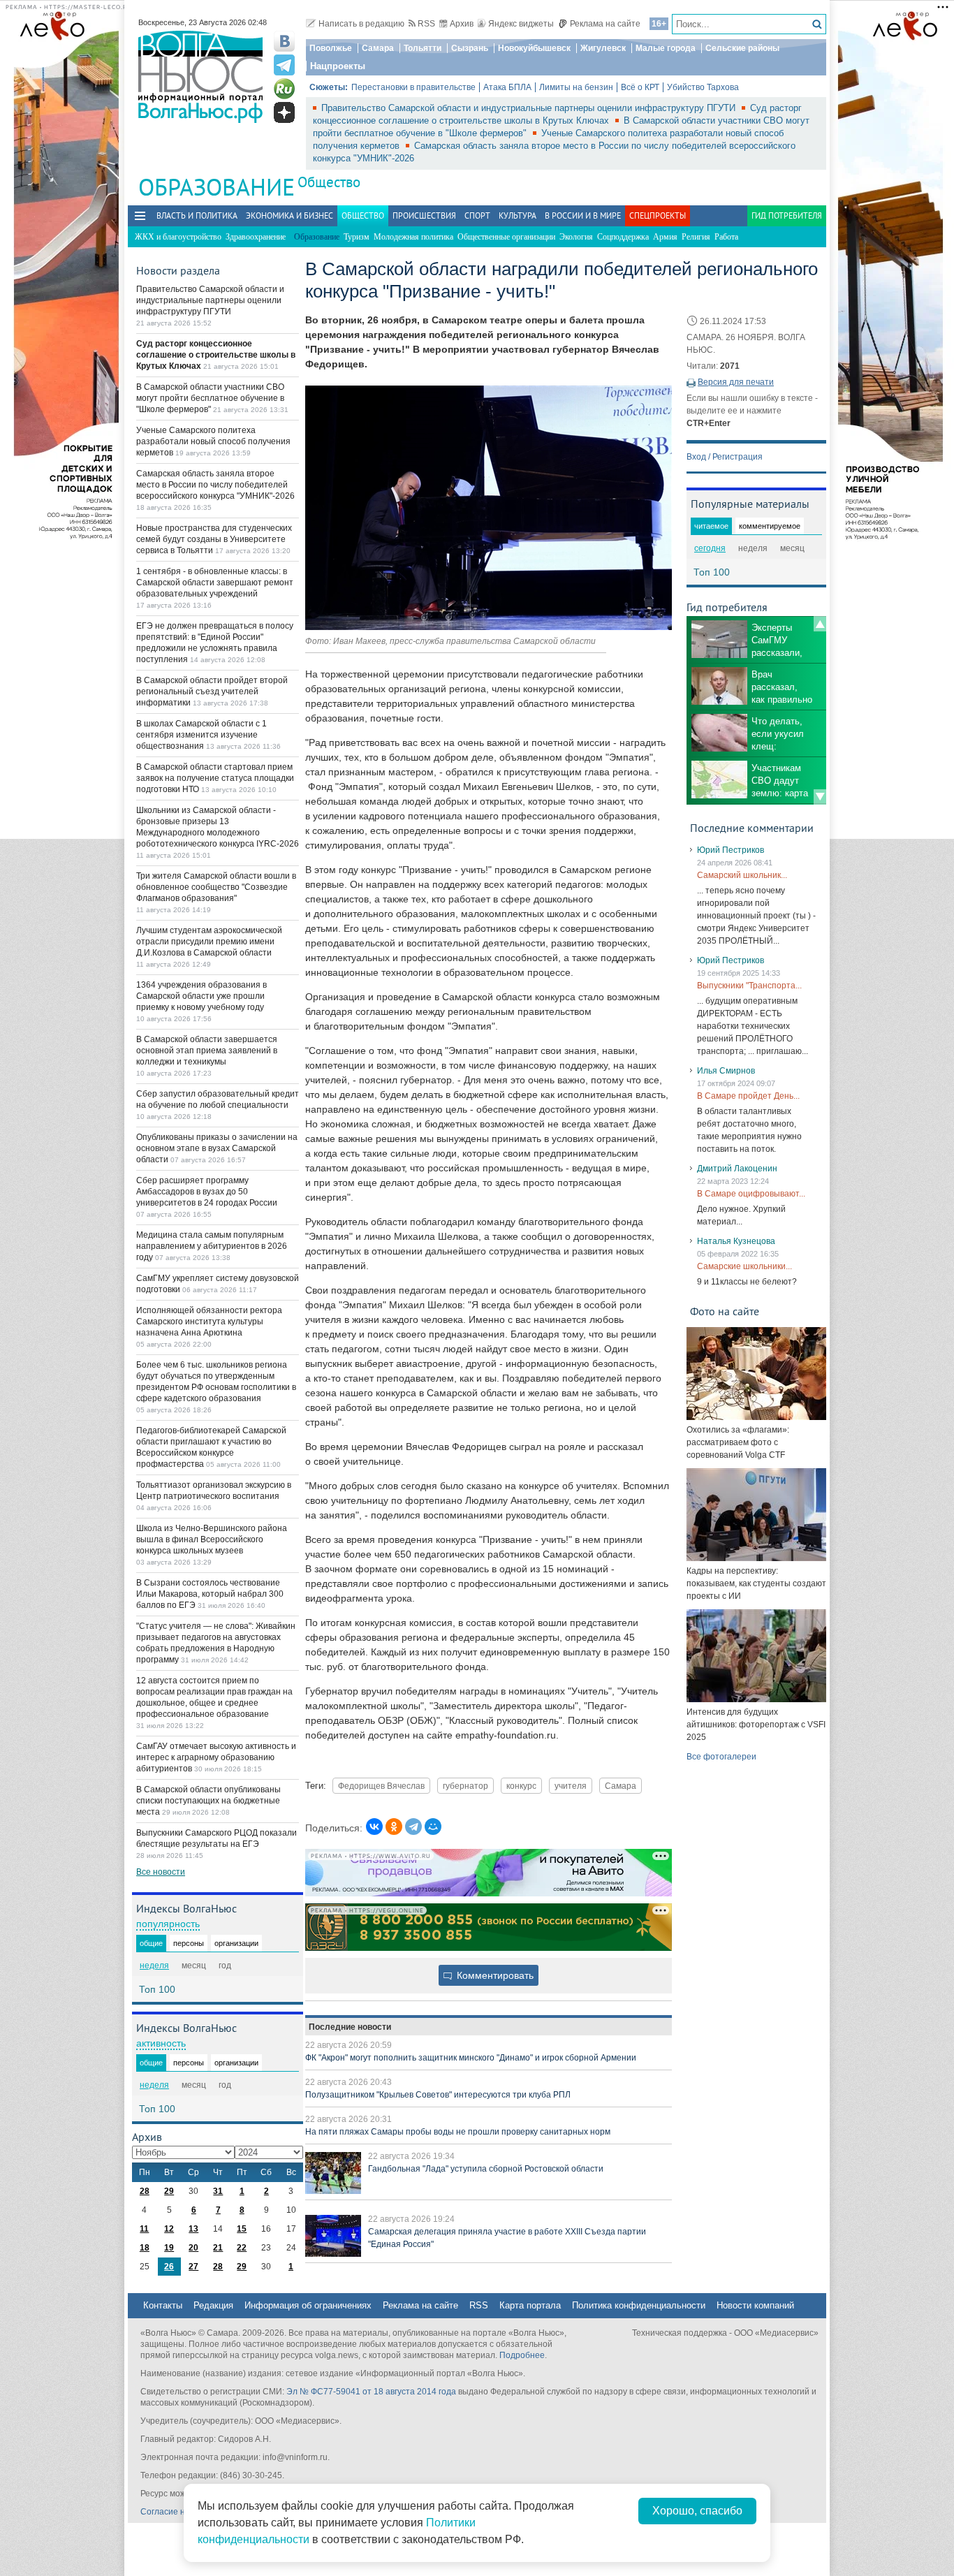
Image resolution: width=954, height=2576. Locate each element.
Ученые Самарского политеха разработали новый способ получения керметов (213, 441)
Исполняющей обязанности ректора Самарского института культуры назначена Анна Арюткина (209, 1322)
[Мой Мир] (433, 1827)
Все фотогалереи (721, 1757)
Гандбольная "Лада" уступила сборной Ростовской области (486, 2169)
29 (169, 2191)
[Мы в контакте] (284, 41)
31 (218, 2191)
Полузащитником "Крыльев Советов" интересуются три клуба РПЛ (438, 2095)
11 (144, 2229)
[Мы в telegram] (284, 65)
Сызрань (470, 48)
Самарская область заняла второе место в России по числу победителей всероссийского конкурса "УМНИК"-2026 (215, 485)
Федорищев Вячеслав (381, 1786)
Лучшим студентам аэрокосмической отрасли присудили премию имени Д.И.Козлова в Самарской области (209, 942)
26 (169, 2267)
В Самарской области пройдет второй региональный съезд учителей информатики (212, 691)
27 (193, 2267)
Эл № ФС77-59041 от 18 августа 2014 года (371, 2392)
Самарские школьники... (744, 1266)
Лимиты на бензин (576, 87)
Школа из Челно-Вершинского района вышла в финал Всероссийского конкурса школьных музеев (212, 1539)
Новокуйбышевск (534, 48)
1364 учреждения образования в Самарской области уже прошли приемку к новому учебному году (201, 996)
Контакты (163, 2305)
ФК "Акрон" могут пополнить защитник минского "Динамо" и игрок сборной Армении (471, 2058)
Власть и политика (197, 215)
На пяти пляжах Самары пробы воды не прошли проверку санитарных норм (458, 2132)
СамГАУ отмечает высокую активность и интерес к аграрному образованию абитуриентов (216, 1757)
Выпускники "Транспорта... (749, 986)
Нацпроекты (338, 66)
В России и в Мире (583, 215)
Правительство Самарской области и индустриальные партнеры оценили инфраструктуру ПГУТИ (530, 108)
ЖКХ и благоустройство (178, 237)
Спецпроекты (658, 215)
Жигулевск (603, 48)
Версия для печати (736, 382)
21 (218, 2248)
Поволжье (331, 48)
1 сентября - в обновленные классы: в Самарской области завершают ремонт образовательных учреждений (215, 583)
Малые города (666, 48)
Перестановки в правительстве (413, 87)
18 (145, 2248)
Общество (329, 182)
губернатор (465, 1786)
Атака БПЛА (507, 87)
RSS (426, 24)
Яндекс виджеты (521, 24)
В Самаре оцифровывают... (751, 1194)
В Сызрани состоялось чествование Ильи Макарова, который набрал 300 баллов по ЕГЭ (210, 1594)
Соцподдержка (623, 237)
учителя (571, 1786)
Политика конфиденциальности (639, 2305)
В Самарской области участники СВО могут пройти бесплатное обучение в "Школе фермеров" (210, 398)
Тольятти (423, 48)
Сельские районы (742, 48)
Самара (378, 48)
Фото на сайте (725, 1311)
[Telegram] (413, 1827)
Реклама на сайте (605, 24)
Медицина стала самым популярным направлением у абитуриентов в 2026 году (212, 1246)
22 (242, 2248)
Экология (576, 237)
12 (169, 2229)
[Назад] (820, 624)
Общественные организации (506, 237)
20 (193, 2248)
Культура (518, 215)
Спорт (477, 215)
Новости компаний (755, 2305)
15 (242, 2229)
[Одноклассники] (394, 1827)
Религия (696, 237)
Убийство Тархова (703, 87)
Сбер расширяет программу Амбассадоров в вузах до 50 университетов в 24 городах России (207, 1192)
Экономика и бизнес (289, 215)
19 (169, 2248)
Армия (665, 237)
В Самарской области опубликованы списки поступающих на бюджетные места (208, 1801)
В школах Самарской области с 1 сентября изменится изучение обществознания (201, 735)
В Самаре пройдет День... (748, 1096)
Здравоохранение (256, 237)
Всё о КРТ (640, 87)
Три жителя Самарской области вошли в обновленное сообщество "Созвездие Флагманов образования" (216, 887)
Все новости (161, 1872)
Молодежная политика (413, 237)
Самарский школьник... (742, 875)
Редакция (213, 2305)
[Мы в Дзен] (284, 112)
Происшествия (424, 215)
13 (193, 2229)
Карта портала (530, 2305)
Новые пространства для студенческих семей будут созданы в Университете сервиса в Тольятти (214, 539)
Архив (462, 24)
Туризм (357, 237)
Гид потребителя (787, 215)
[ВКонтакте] (374, 1827)
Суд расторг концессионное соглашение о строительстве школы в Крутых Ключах (216, 355)
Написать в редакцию (361, 24)
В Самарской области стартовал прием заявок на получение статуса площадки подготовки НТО (215, 778)
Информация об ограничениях (308, 2305)
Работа (726, 237)
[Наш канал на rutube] (284, 89)
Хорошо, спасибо (697, 2511)
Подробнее (522, 2355)
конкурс (521, 1786)
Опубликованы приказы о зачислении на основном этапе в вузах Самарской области (217, 1148)
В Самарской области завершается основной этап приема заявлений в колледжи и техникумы (207, 1051)
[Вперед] (820, 797)
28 (145, 2191)
